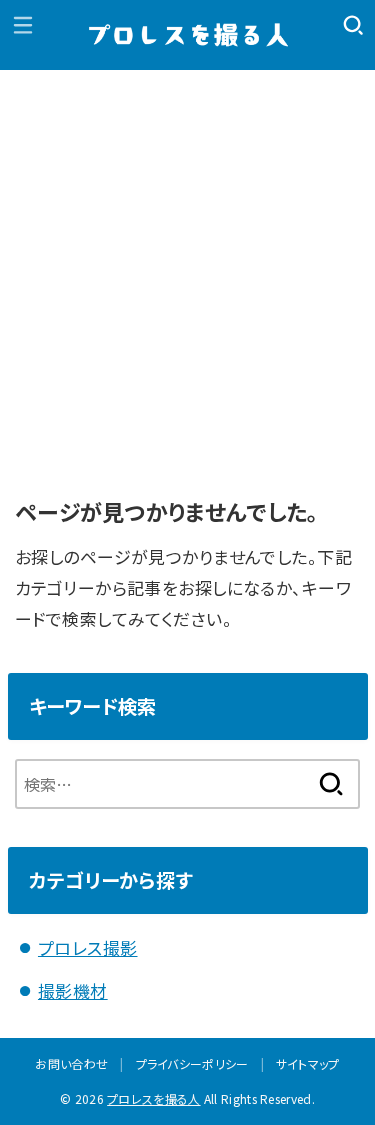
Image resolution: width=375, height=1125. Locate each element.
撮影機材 (73, 990)
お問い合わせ (71, 1063)
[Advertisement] (187, 267)
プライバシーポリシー (192, 1063)
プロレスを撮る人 (153, 1098)
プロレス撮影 (88, 947)
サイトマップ (308, 1063)
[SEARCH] (352, 25)
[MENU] (22, 25)
